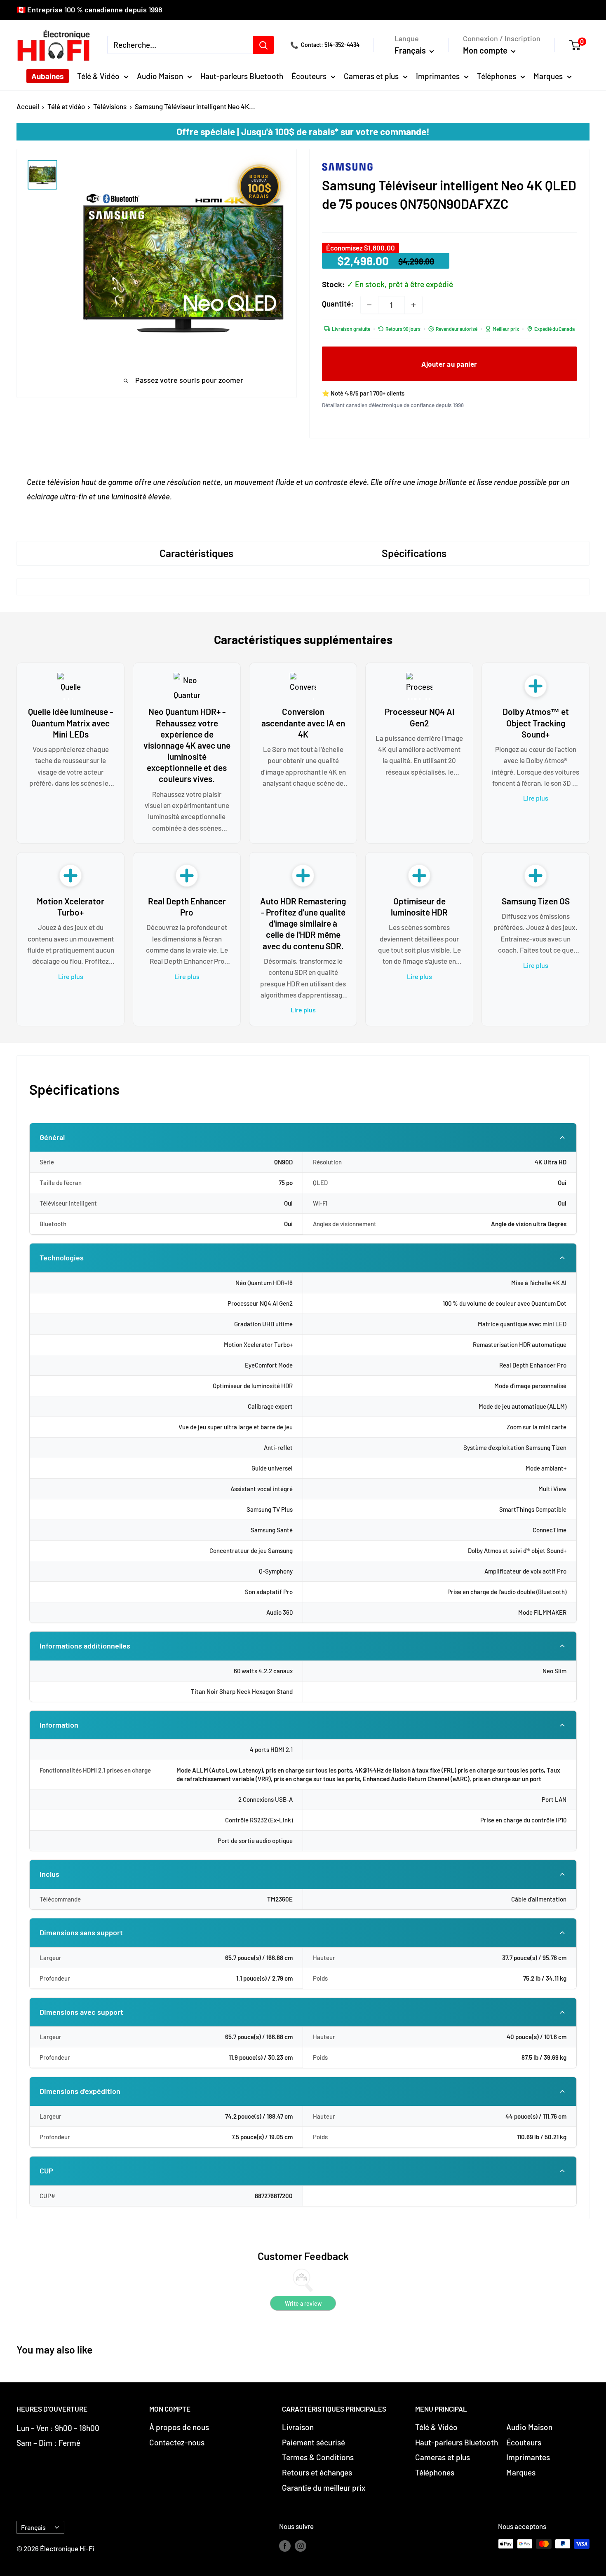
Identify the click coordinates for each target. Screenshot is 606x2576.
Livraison (298, 2427)
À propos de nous (179, 2427)
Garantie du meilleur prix (324, 2488)
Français (33, 2527)
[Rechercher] (263, 45)
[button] (579, 45)
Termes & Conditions (318, 2457)
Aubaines (48, 76)
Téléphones (497, 76)
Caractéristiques (196, 553)
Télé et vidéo (66, 106)
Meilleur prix (506, 329)
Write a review (303, 2303)
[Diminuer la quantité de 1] (369, 305)
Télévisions (110, 106)
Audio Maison (160, 76)
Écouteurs (309, 76)
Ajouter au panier (449, 364)
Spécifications (414, 553)
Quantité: (338, 303)
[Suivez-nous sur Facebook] (285, 2546)
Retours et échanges (317, 2472)
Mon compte (486, 50)
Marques (548, 76)
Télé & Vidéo (98, 76)
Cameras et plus (371, 76)
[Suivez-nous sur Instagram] (301, 2546)
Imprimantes (438, 76)
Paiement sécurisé (314, 2442)
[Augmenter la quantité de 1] (413, 305)
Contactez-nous (177, 2442)
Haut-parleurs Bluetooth (242, 76)
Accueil (28, 106)
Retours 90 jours (403, 329)
